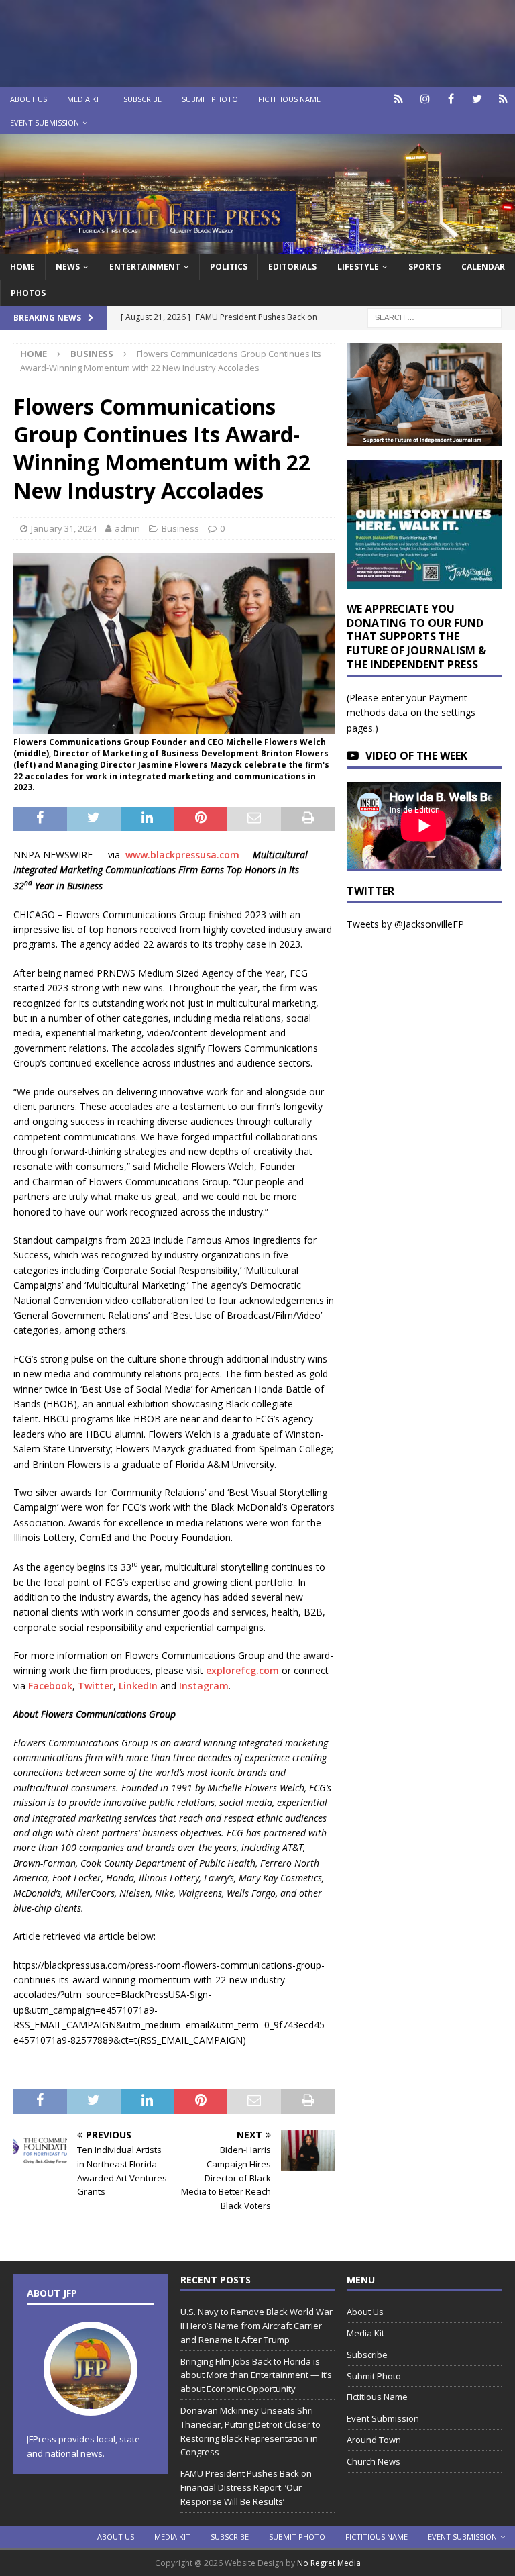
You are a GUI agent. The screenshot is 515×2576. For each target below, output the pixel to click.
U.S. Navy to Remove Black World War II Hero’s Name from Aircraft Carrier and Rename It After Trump (256, 2326)
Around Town (374, 2440)
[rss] (503, 99)
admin (127, 528)
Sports (424, 267)
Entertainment (145, 267)
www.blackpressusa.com (181, 855)
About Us (28, 99)
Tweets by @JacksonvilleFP (405, 924)
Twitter (96, 1686)
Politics (229, 267)
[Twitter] (477, 99)
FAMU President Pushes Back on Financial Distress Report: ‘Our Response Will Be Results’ (246, 2487)
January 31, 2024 (64, 528)
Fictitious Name (289, 99)
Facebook (50, 1686)
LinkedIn (138, 1686)
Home (22, 267)
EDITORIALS (292, 267)
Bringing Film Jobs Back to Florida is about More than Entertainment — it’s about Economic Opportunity (256, 2375)
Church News (374, 2461)
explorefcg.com (242, 1670)
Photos (28, 293)
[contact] (399, 99)
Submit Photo (210, 99)
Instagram (204, 1686)
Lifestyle (358, 267)
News (68, 267)
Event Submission (45, 122)
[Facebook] (451, 99)
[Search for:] (435, 316)
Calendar (483, 267)
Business (180, 528)
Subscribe (142, 99)
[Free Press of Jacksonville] (257, 245)
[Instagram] (425, 99)
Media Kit (85, 99)
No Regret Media (329, 2563)
